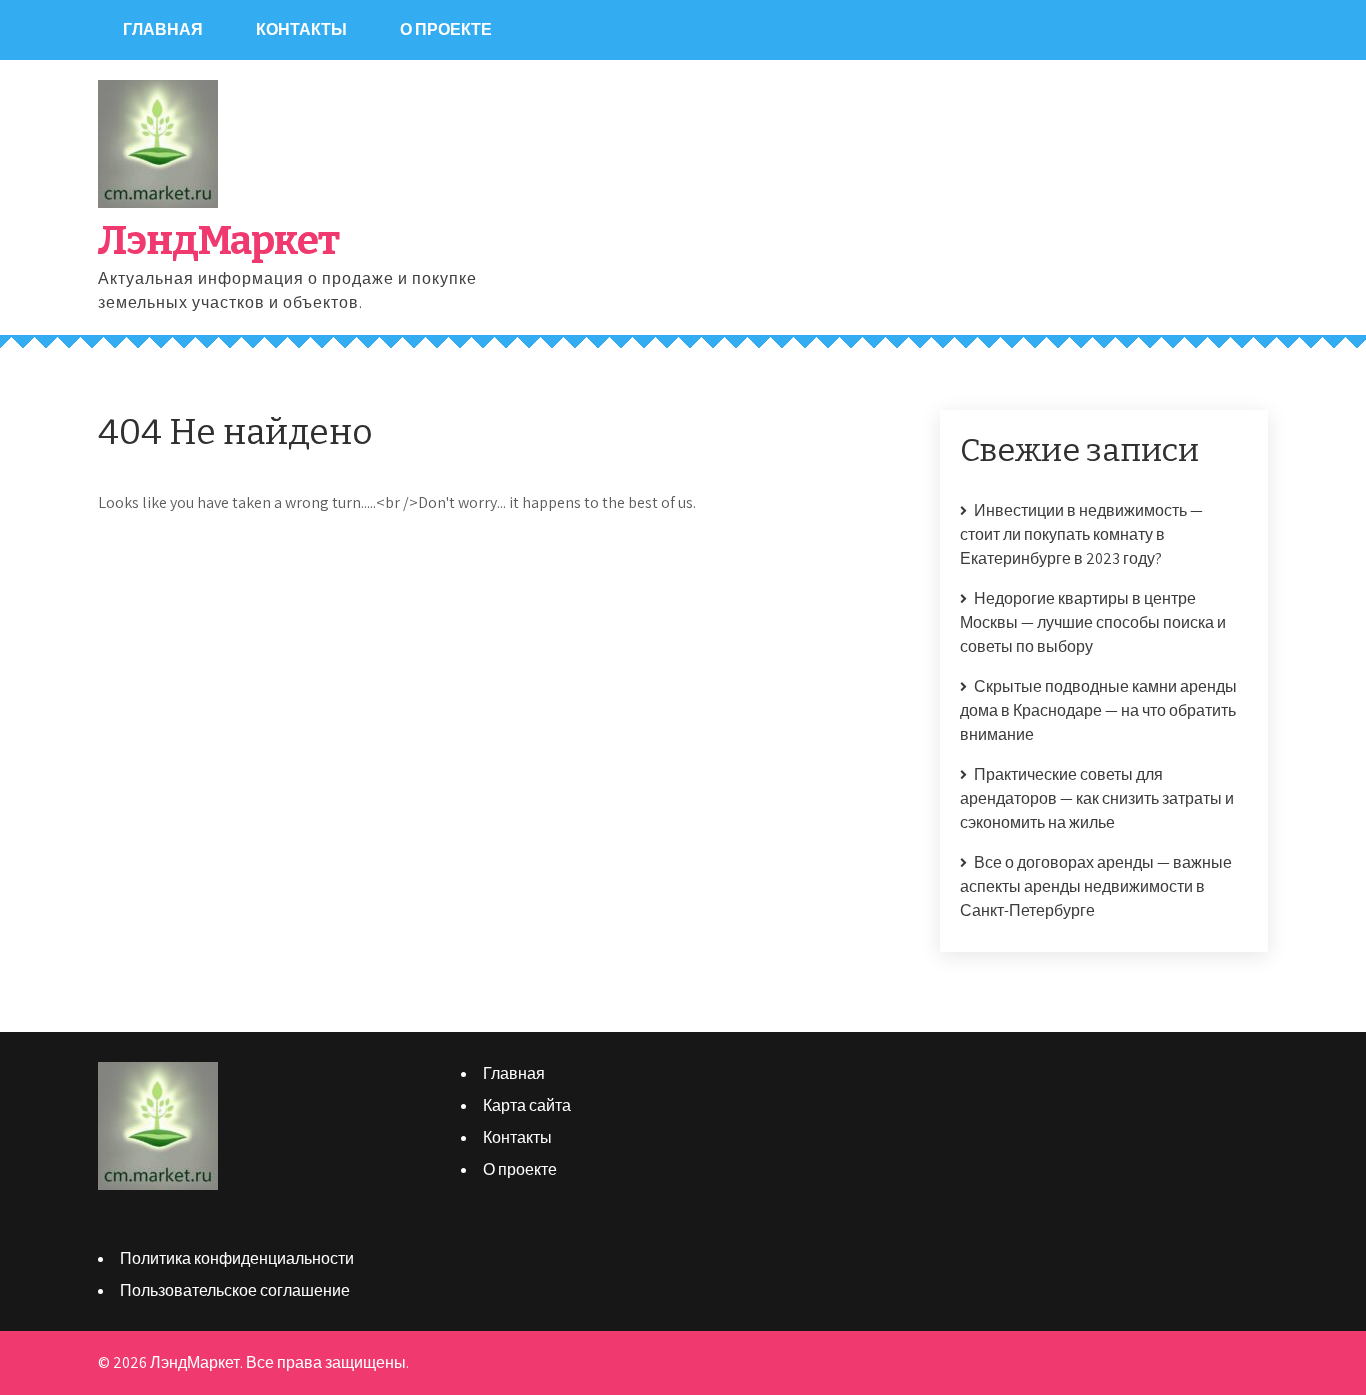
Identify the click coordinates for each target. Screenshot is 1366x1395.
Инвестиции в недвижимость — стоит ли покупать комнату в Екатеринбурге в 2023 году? (1081, 534)
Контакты (301, 29)
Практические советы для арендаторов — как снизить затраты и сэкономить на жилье (1097, 798)
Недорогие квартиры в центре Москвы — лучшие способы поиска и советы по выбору (1093, 622)
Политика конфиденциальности (237, 1258)
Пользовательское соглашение (235, 1290)
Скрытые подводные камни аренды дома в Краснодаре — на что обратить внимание (1098, 710)
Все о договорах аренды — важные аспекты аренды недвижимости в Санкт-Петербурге (1096, 886)
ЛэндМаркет (218, 241)
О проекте (446, 29)
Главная (163, 29)
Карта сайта (527, 1105)
